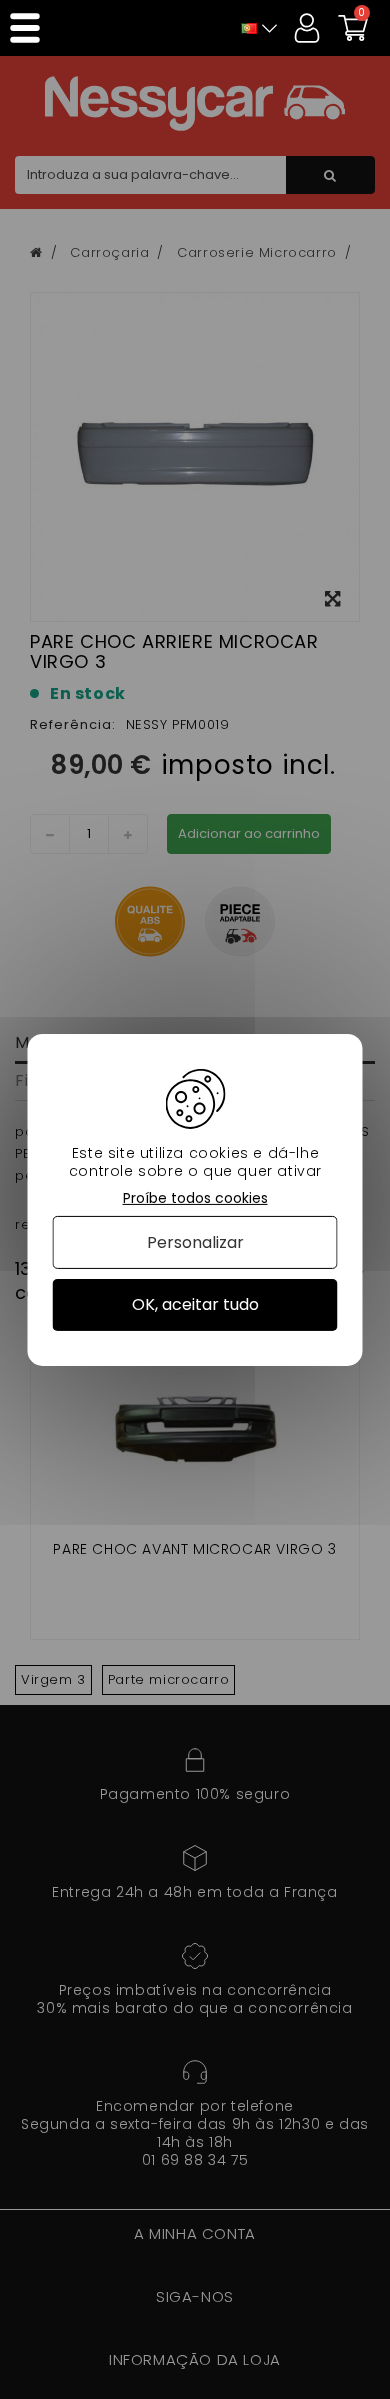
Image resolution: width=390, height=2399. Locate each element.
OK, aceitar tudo (195, 1304)
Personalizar (195, 1242)
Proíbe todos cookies (195, 1197)
